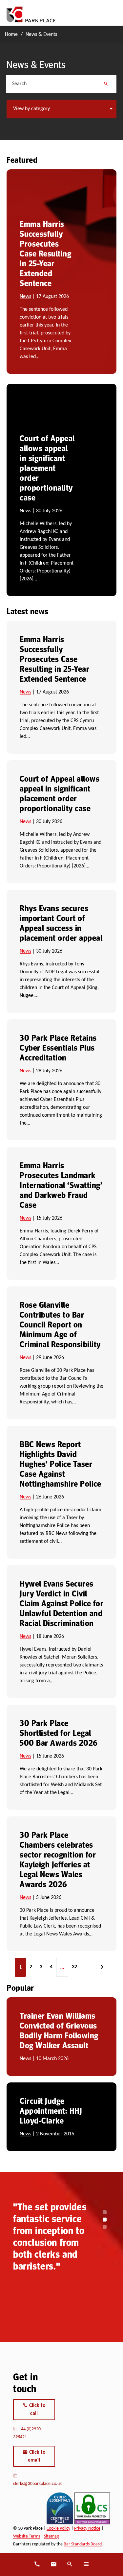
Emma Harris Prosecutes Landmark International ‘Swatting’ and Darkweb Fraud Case (61, 1185)
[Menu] (86, 2564)
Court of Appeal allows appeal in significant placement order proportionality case (47, 468)
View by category (31, 109)
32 (74, 1967)
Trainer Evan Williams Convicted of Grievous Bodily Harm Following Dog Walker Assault (59, 2030)
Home (11, 35)
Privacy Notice (87, 2528)
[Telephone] (37, 2564)
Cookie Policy (58, 2528)
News (25, 297)
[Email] (53, 2564)
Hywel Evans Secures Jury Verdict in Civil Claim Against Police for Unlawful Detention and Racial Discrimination (61, 1603)
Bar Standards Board (83, 2544)
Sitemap (51, 2536)
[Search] (106, 84)
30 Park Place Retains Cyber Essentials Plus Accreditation (58, 1047)
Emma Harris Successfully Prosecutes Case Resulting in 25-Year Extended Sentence (45, 253)
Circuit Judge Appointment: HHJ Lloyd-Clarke (51, 2110)
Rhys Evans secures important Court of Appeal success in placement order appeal (61, 923)
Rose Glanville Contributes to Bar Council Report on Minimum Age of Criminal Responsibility (60, 1324)
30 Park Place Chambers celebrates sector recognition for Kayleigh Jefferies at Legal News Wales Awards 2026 (58, 1859)
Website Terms (27, 2536)
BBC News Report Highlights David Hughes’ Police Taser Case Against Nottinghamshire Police (60, 1464)
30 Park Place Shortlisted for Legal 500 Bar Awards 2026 (59, 1733)
